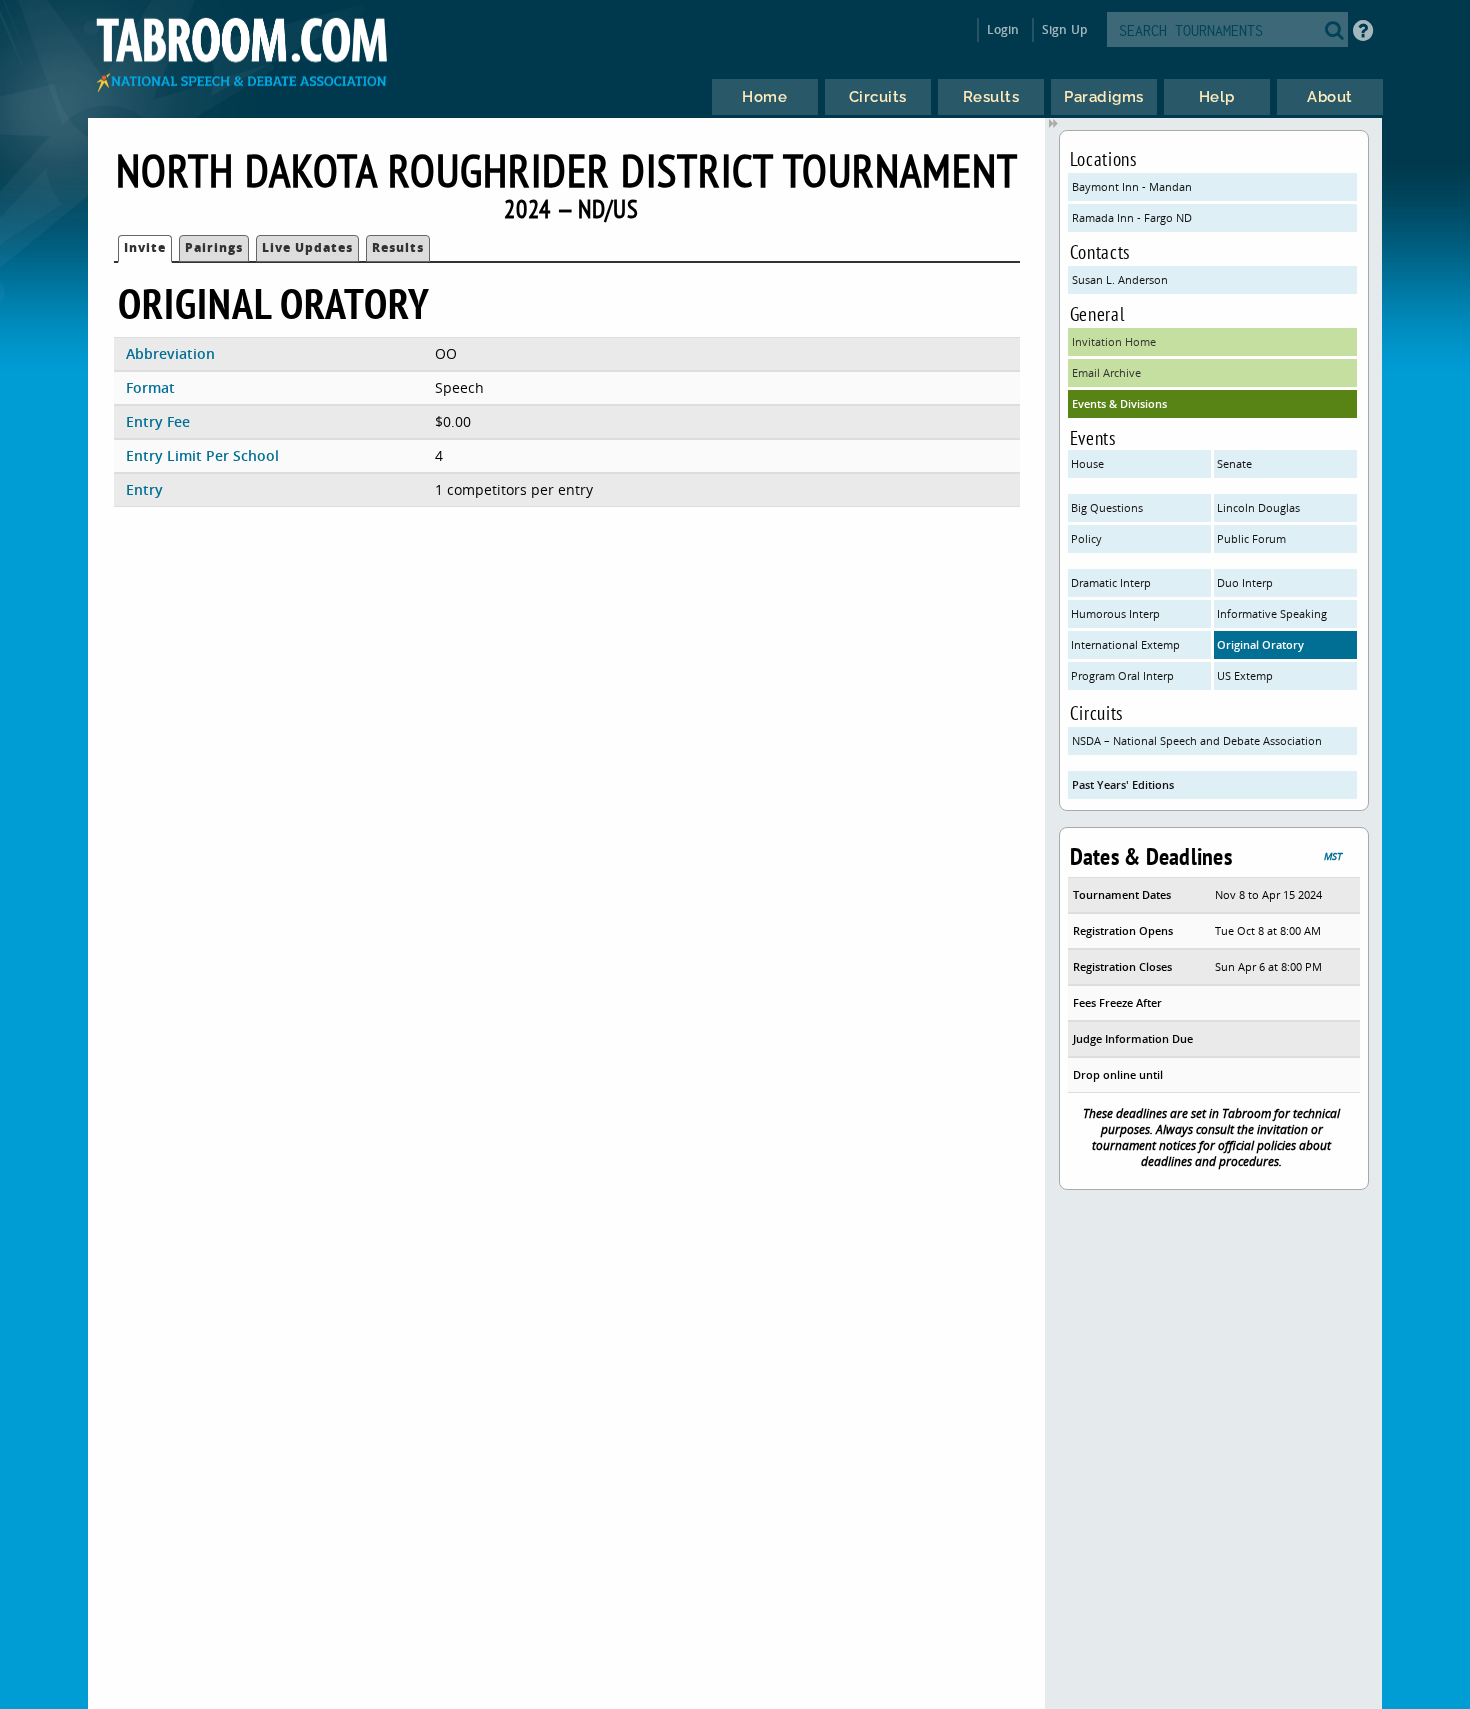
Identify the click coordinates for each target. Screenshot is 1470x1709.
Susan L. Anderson (1120, 279)
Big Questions (1107, 507)
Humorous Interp (1115, 613)
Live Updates (307, 247)
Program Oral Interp (1122, 675)
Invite (145, 247)
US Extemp (1245, 675)
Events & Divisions (1119, 403)
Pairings (214, 247)
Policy (1086, 538)
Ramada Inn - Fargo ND (1132, 217)
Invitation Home (1114, 341)
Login (1003, 29)
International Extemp (1125, 644)
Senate (1234, 463)
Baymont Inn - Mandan (1132, 186)
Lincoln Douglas (1258, 507)
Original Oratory (1260, 644)
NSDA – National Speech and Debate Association (1197, 740)
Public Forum (1251, 538)
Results (398, 247)
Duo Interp (1245, 582)
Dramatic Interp (1111, 582)
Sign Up (1064, 29)
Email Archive (1106, 372)
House (1087, 463)
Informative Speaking (1272, 613)
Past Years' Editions (1123, 784)
